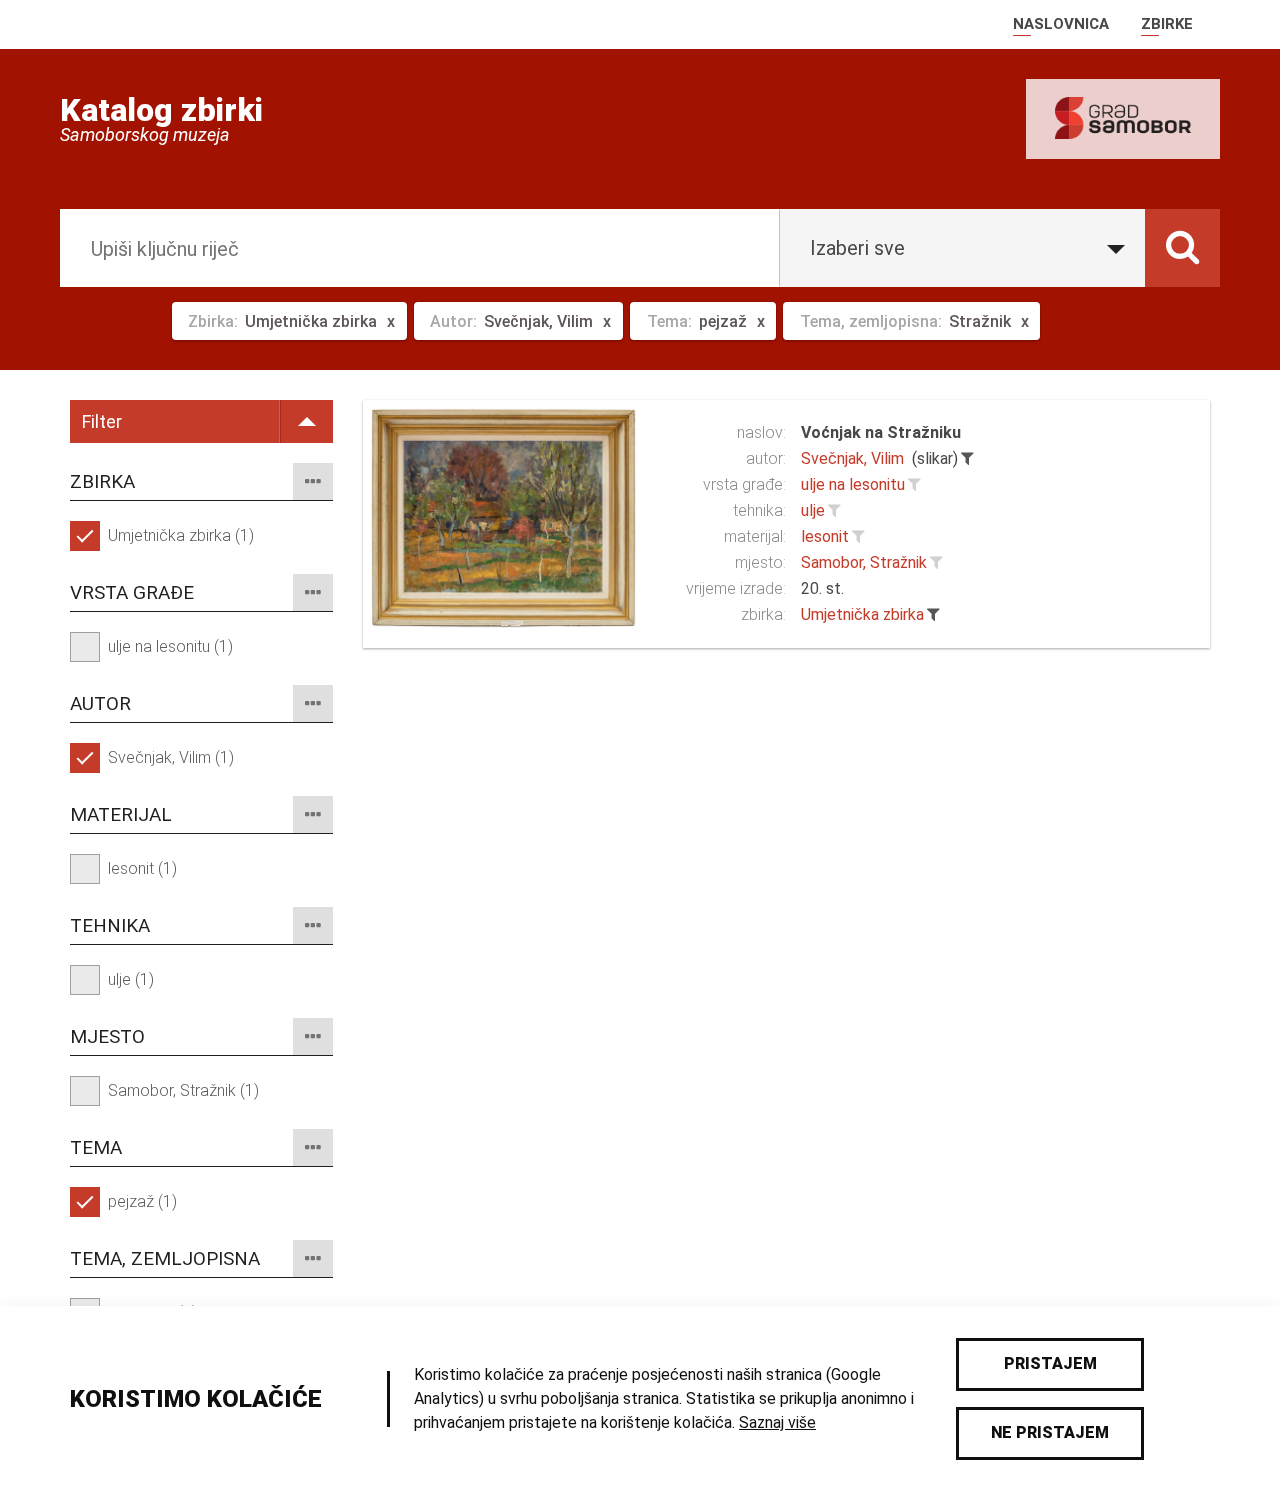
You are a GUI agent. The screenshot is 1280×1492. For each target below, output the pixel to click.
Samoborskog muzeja (145, 135)
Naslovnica (1061, 24)
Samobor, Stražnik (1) (183, 1090)
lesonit (825, 536)
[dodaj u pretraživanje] (914, 485)
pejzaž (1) (142, 1201)
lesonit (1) (142, 868)
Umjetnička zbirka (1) (181, 535)
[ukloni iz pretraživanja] (967, 459)
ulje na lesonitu (853, 484)
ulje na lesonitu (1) (170, 646)
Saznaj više (777, 1422)
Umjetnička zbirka (862, 614)
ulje (813, 510)
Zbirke (1167, 24)
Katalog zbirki (161, 110)
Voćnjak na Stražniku (881, 432)
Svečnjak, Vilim (852, 458)
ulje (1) (131, 979)
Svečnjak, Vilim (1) (171, 757)
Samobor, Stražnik (864, 562)
